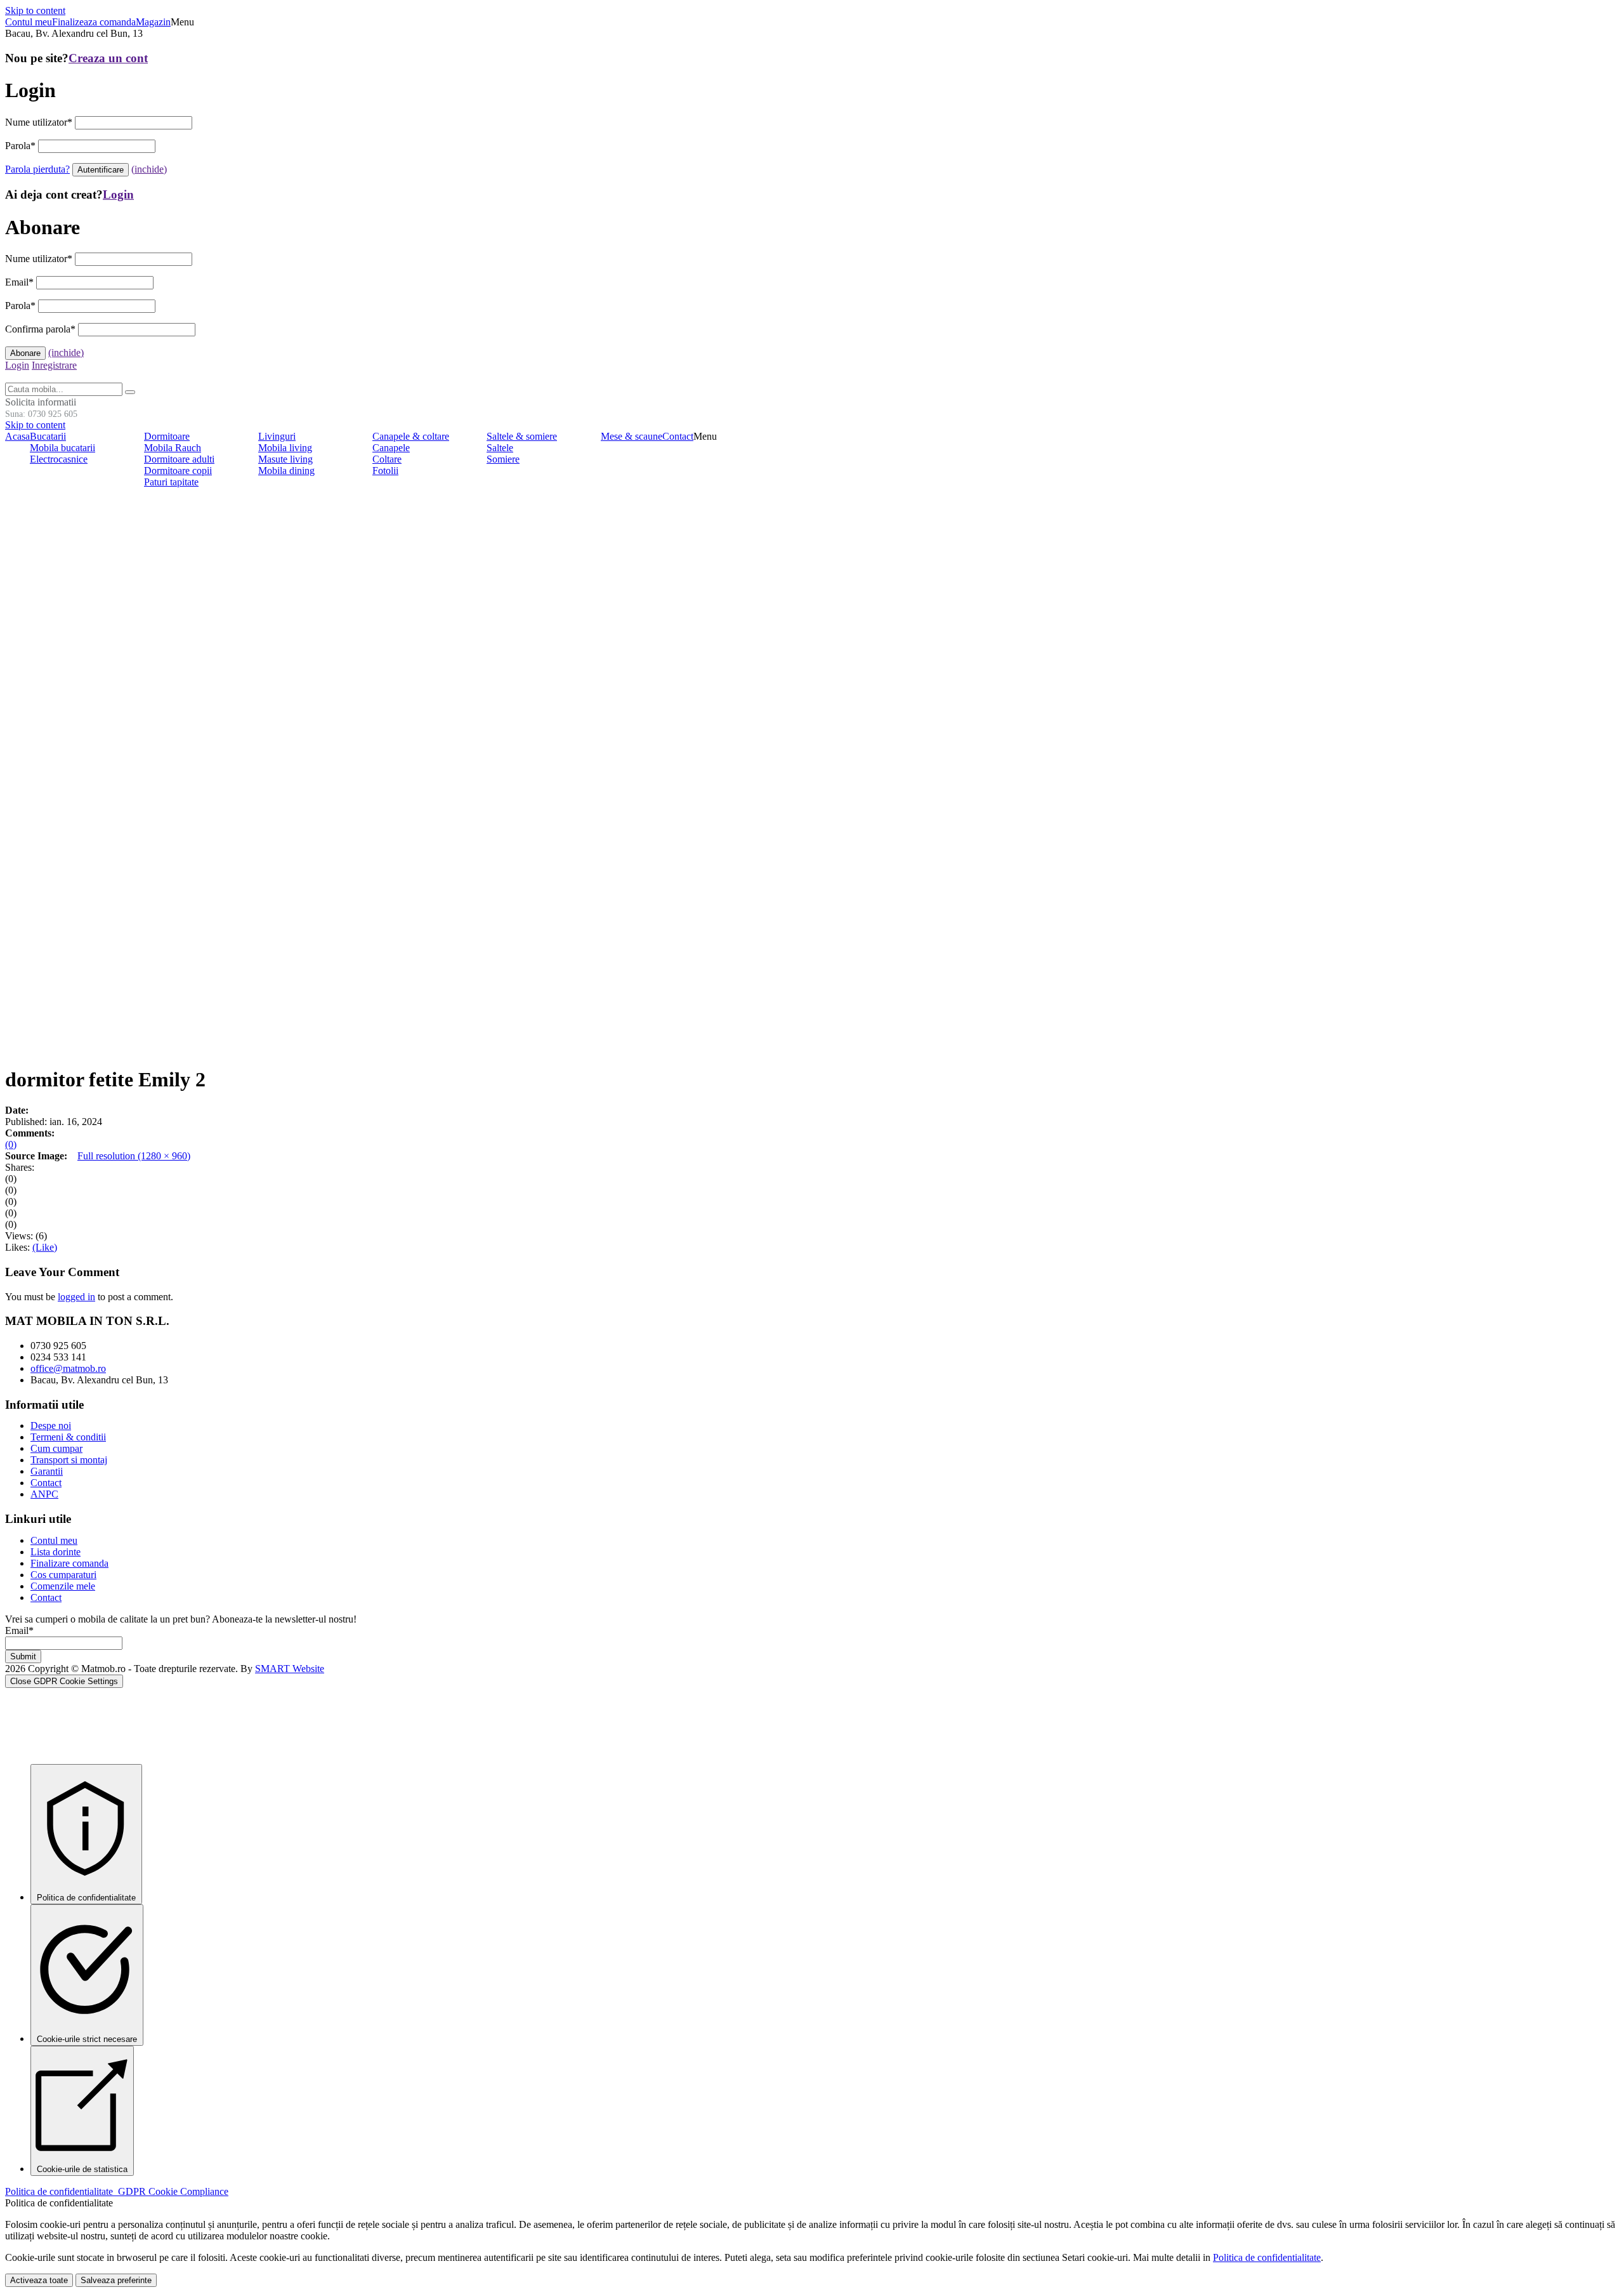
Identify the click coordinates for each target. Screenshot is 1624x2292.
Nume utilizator (39, 122)
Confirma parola (40, 329)
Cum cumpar (56, 1448)
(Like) (45, 1247)
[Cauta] (130, 392)
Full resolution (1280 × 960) (134, 1156)
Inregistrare (54, 365)
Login (118, 194)
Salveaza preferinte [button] (116, 2280)
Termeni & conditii (68, 1437)
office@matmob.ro (68, 1368)
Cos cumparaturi (63, 1575)
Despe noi (51, 1426)
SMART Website (290, 1669)
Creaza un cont (108, 58)
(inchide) (149, 169)
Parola (20, 146)
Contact (46, 1483)
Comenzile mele (63, 1586)
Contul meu (54, 1540)
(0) (11, 1144)
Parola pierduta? (37, 169)
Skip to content (35, 10)
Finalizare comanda (69, 1563)
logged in (76, 1297)
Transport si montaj (69, 1460)
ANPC (44, 1494)
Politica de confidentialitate (117, 2191)
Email (19, 282)
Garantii (47, 1471)
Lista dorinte (56, 1552)
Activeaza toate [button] (39, 2280)
